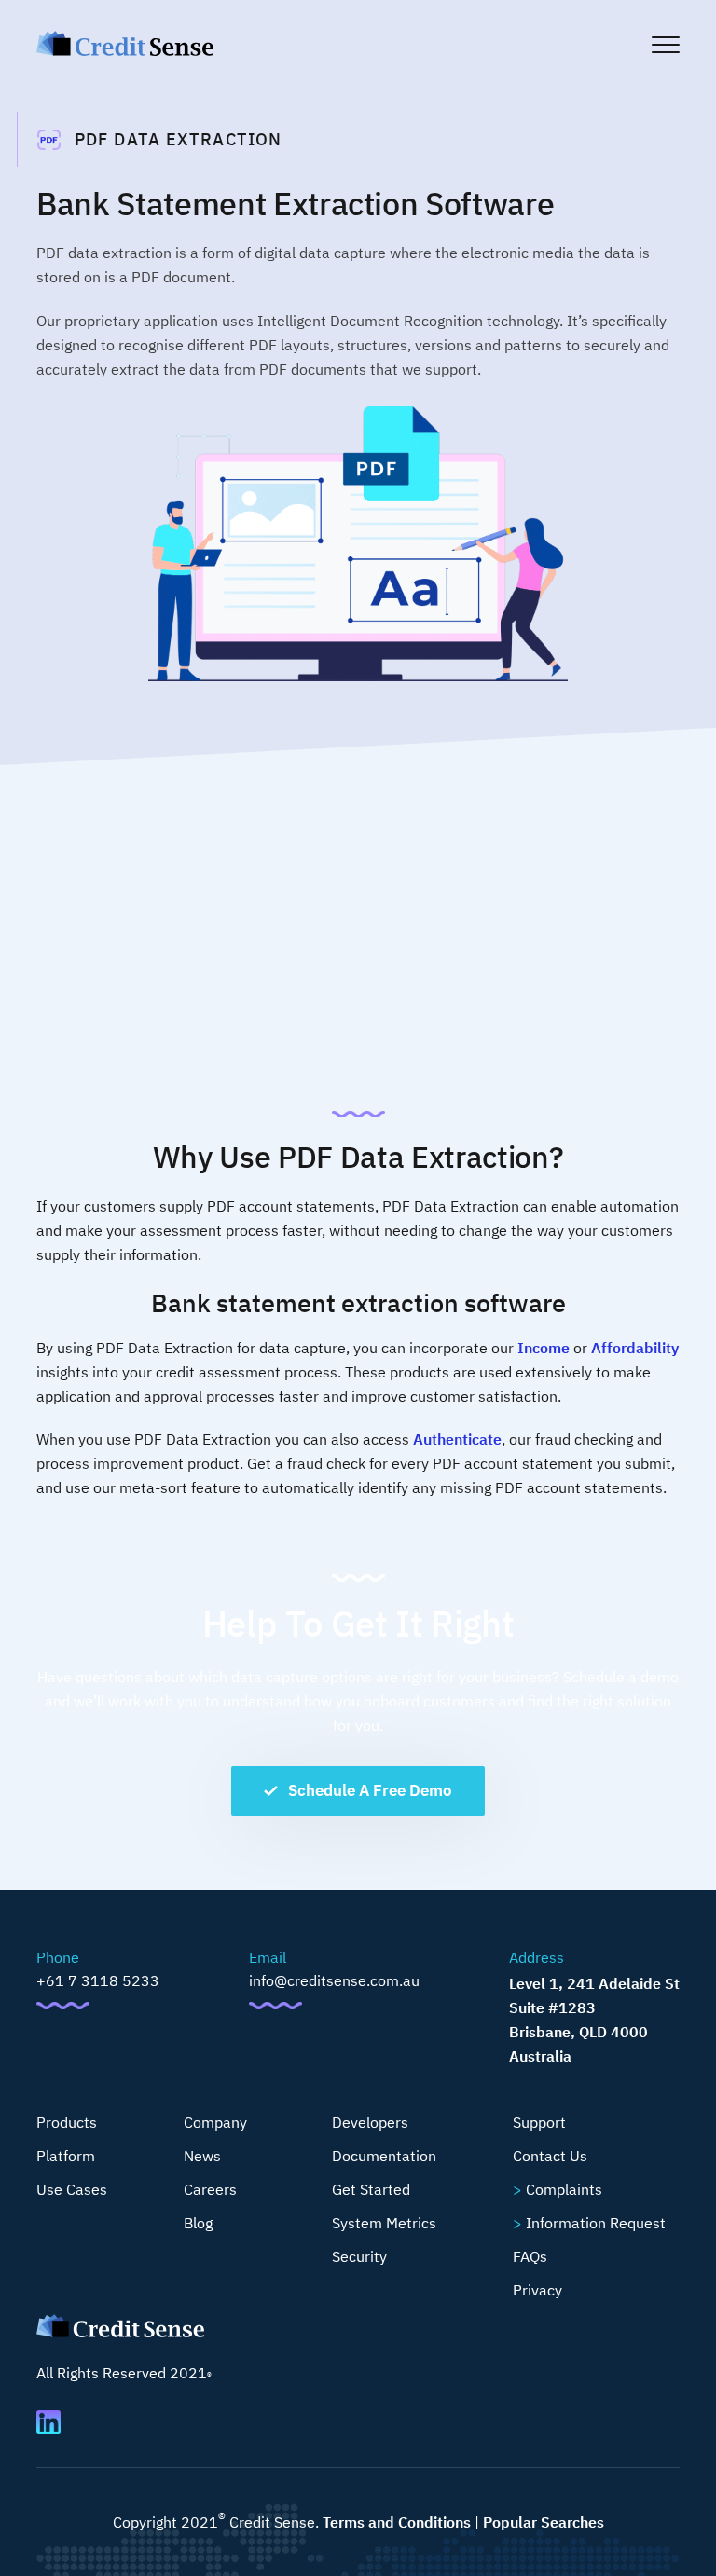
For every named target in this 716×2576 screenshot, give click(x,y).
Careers (210, 2189)
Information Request (596, 2223)
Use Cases (72, 2189)
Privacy (537, 2290)
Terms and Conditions (397, 2522)
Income (544, 1348)
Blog (198, 2223)
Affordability (635, 1348)
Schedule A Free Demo (370, 1790)
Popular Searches (544, 2522)
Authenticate (457, 1439)
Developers (370, 2122)
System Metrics (384, 2223)
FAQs (530, 2256)
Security (359, 2256)
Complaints (564, 2189)
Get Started (371, 2189)
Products (67, 2122)
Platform (66, 2156)
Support (539, 2122)
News (202, 2156)
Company (215, 2122)
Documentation (384, 2156)
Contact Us (550, 2156)
